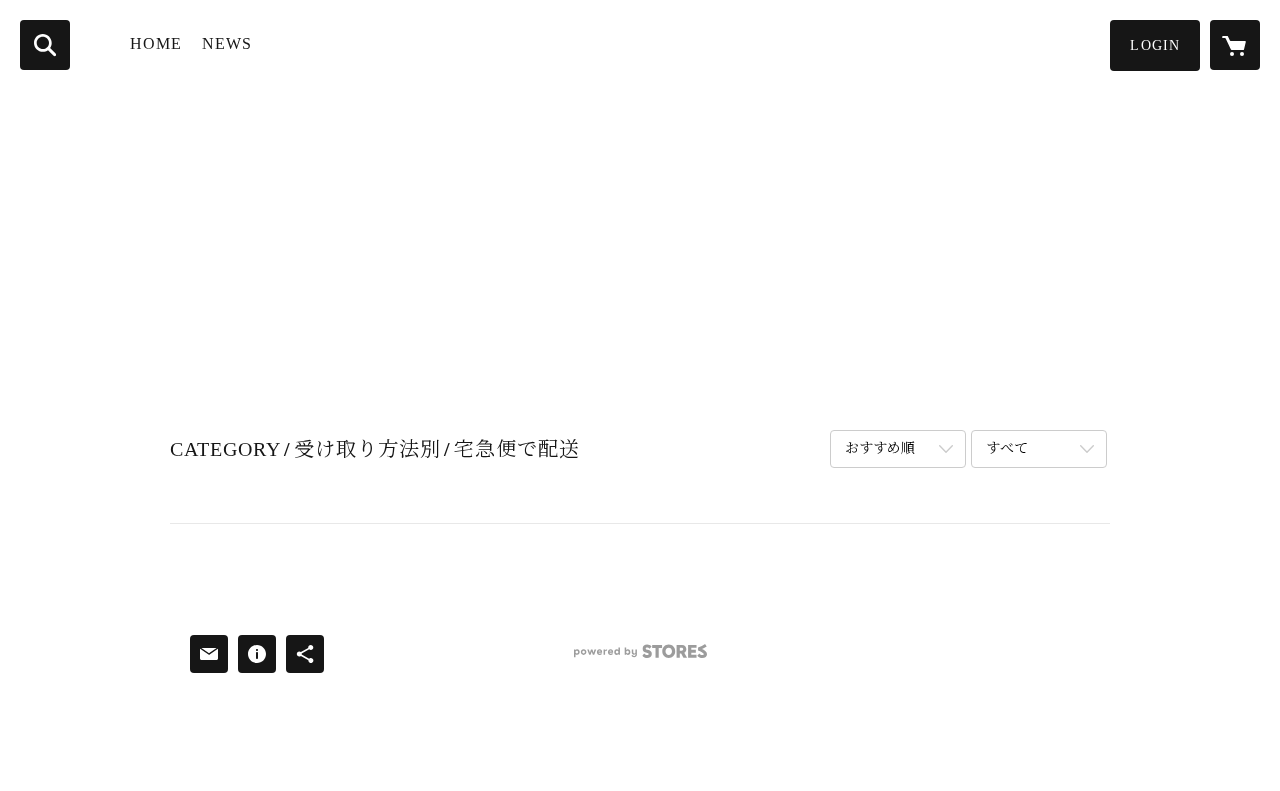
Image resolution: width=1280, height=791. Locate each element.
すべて (1007, 448)
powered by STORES (640, 658)
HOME (156, 43)
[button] (1155, 45)
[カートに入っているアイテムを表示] (1235, 45)
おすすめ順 (880, 448)
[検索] (45, 45)
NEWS (227, 43)
